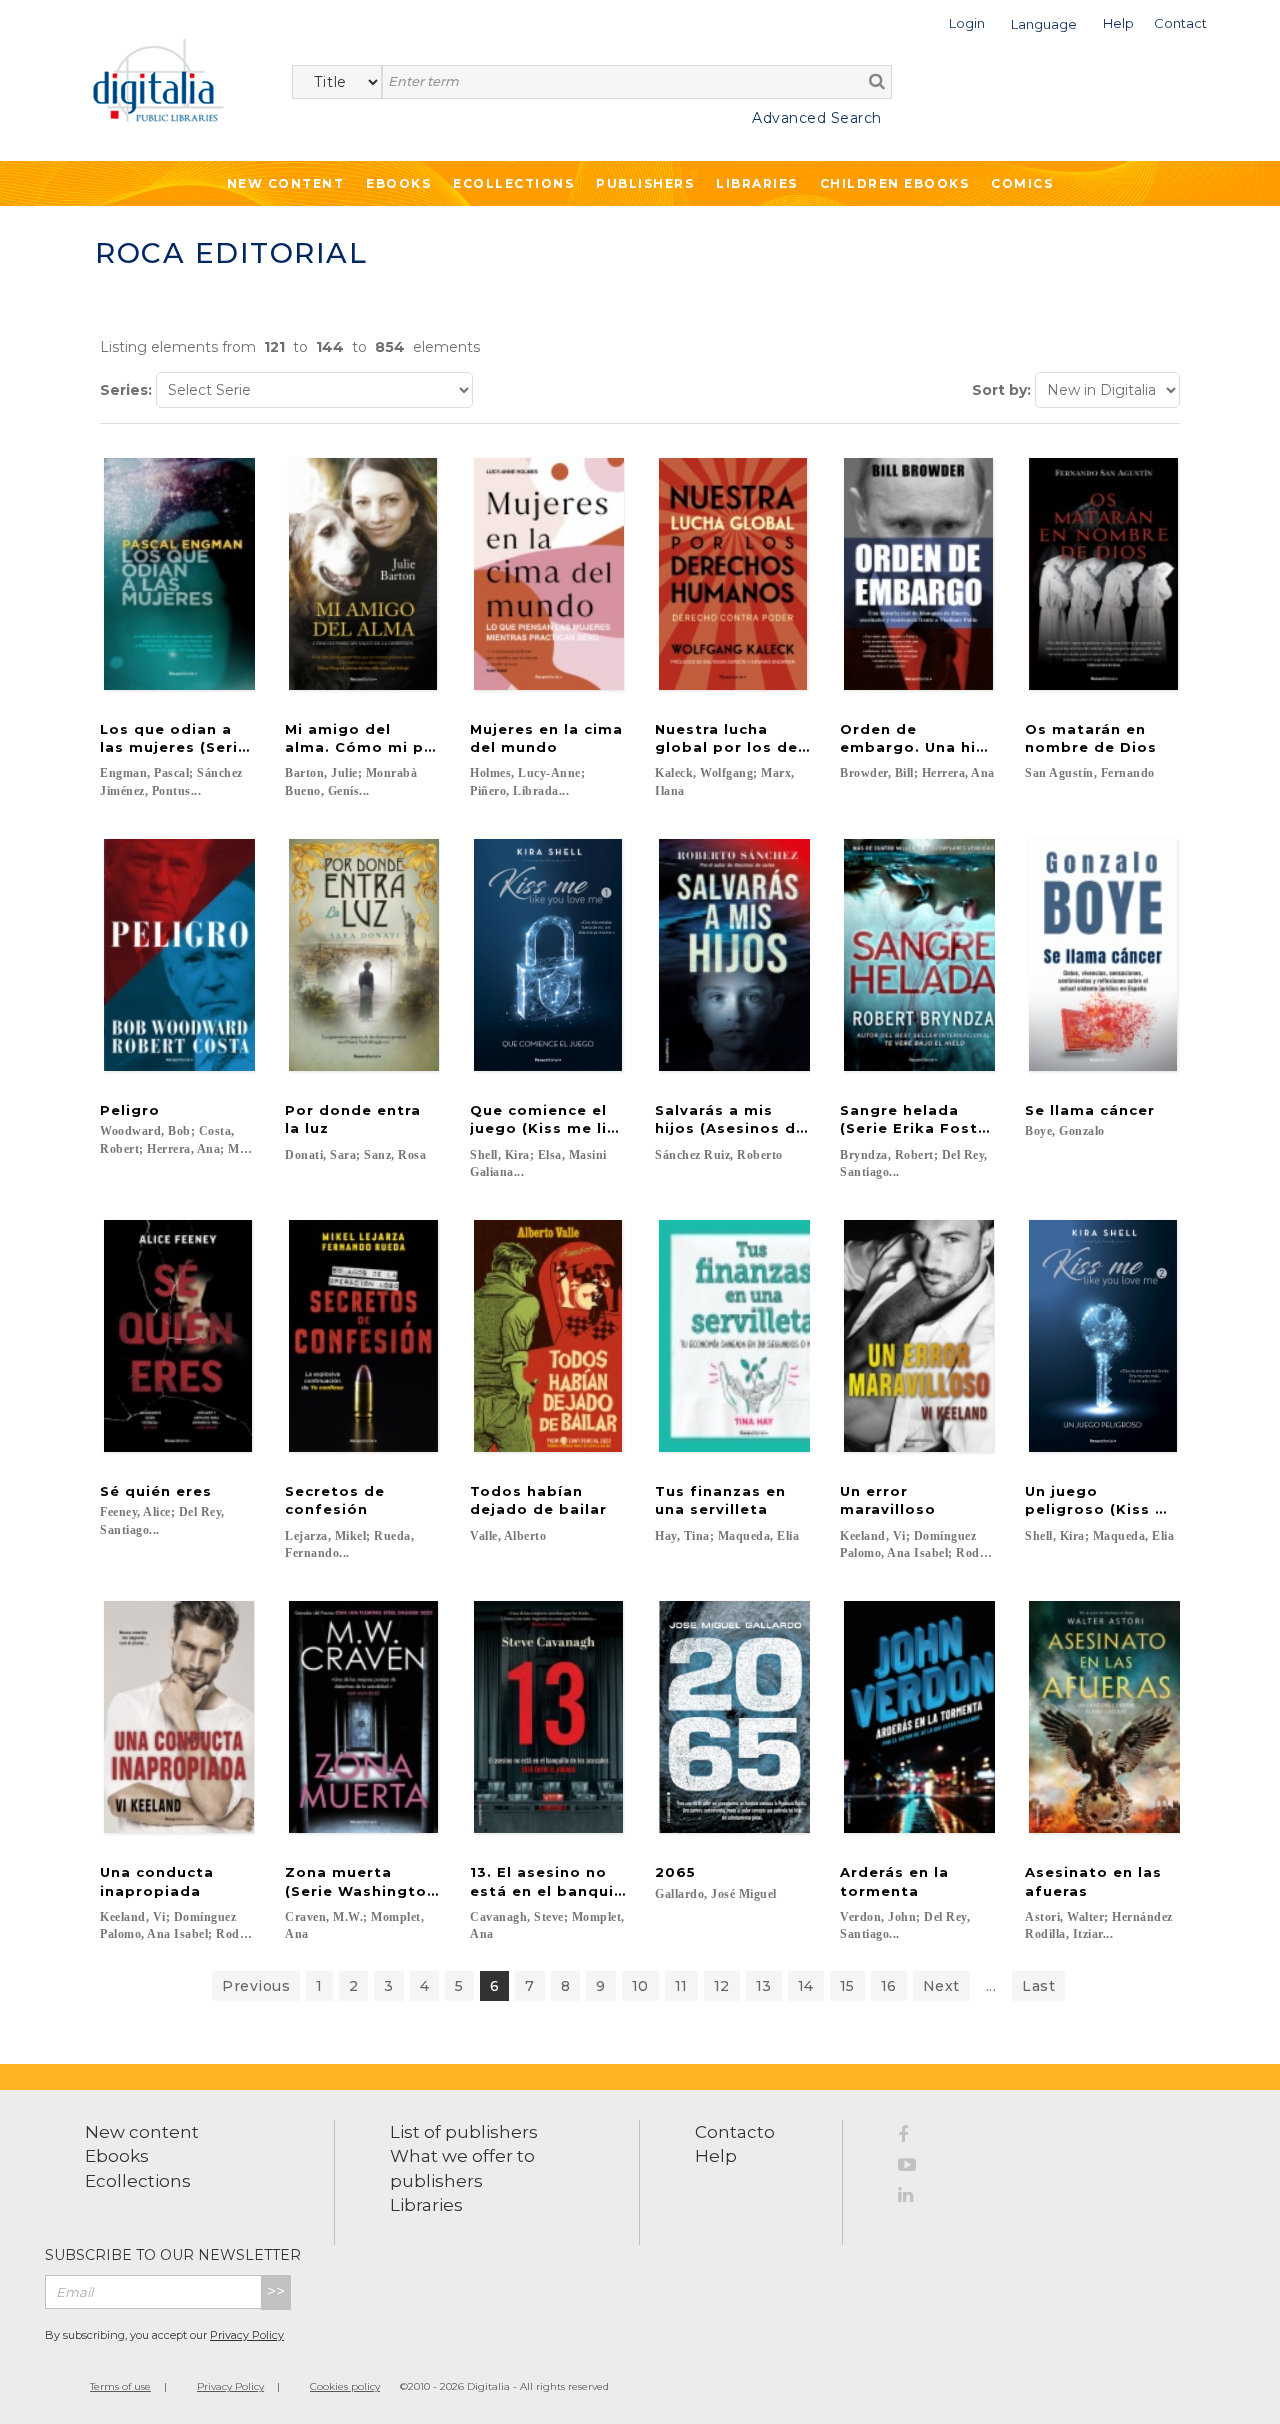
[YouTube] (914, 2168)
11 (681, 1986)
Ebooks (398, 183)
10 (640, 1986)
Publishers (645, 183)
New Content (286, 183)
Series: (126, 390)
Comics (1022, 183)
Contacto (735, 2132)
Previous (256, 1986)
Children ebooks (895, 183)
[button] (967, 21)
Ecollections (513, 183)
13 (764, 1986)
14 (806, 1986)
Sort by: (1001, 390)
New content (142, 2132)
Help (716, 2156)
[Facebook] (914, 2138)
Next (941, 1986)
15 (847, 1986)
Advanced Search (817, 118)
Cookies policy (345, 2386)
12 (722, 1986)
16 (889, 1986)
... (991, 1986)
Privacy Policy (247, 2335)
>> (276, 2291)
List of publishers (464, 2132)
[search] (877, 81)
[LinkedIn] (914, 2198)
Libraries (757, 183)
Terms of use (120, 2386)
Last (1038, 1986)
